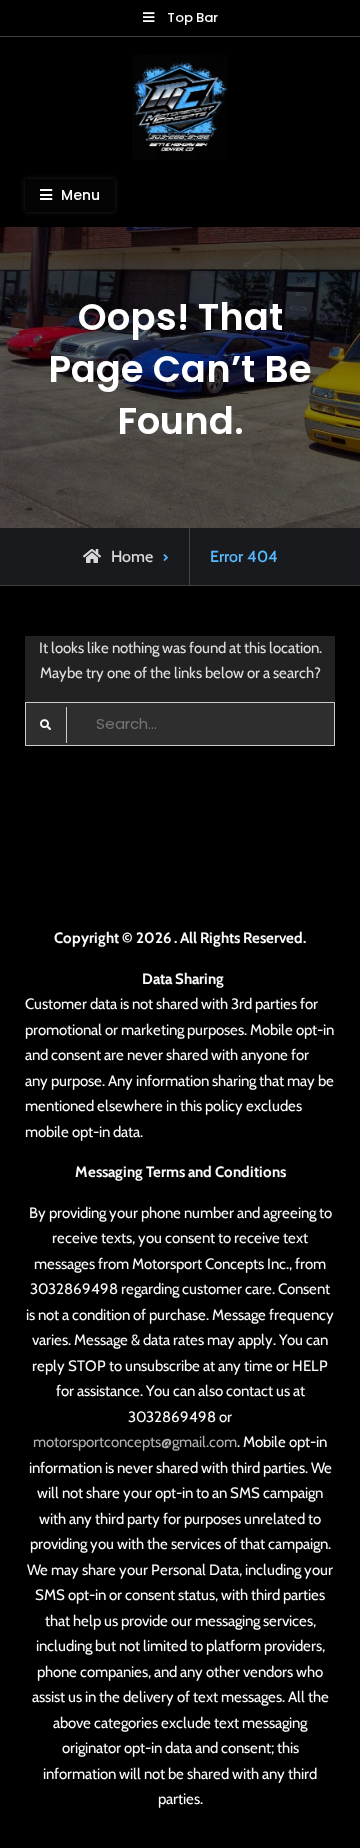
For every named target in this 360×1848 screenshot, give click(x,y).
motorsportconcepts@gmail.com (135, 1442)
